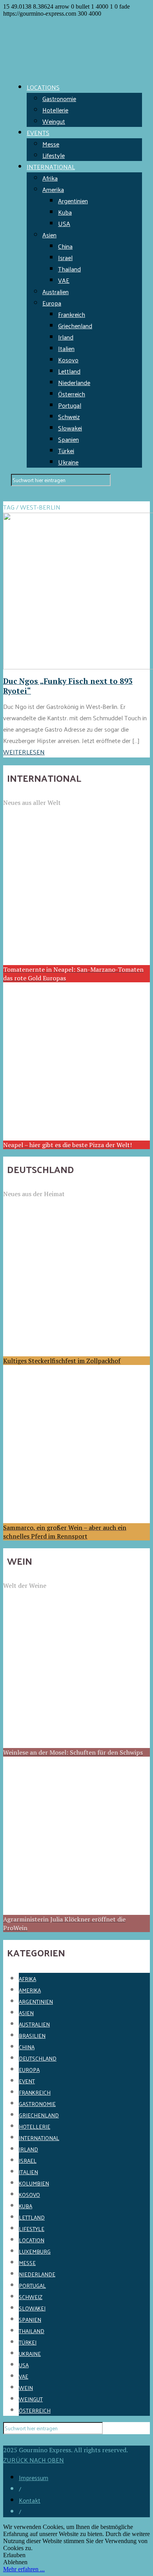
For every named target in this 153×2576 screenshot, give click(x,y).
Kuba (65, 212)
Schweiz (69, 417)
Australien (56, 292)
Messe (51, 144)
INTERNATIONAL (51, 167)
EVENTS (38, 133)
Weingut (54, 121)
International (39, 2138)
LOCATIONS (43, 87)
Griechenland (75, 326)
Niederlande (74, 382)
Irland (66, 337)
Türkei (66, 451)
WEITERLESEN (24, 752)
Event (27, 2081)
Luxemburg (35, 2252)
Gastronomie (59, 99)
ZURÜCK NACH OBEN (34, 2460)
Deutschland (38, 2058)
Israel (65, 258)
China (65, 246)
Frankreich (72, 314)
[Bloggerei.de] (19, 2440)
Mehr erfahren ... (24, 2569)
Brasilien (32, 2036)
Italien (66, 348)
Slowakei (70, 428)
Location (32, 2240)
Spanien (68, 439)
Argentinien (73, 201)
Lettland (69, 371)
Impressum (34, 2477)
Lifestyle (54, 155)
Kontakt (30, 2500)
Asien (49, 235)
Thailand (69, 269)
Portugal (70, 405)
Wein (26, 2388)
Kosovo (68, 360)
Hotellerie (55, 110)
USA (64, 223)
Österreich (72, 394)
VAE (64, 280)
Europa (52, 303)
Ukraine (68, 462)
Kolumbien (34, 2183)
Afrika (50, 178)
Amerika (53, 189)
